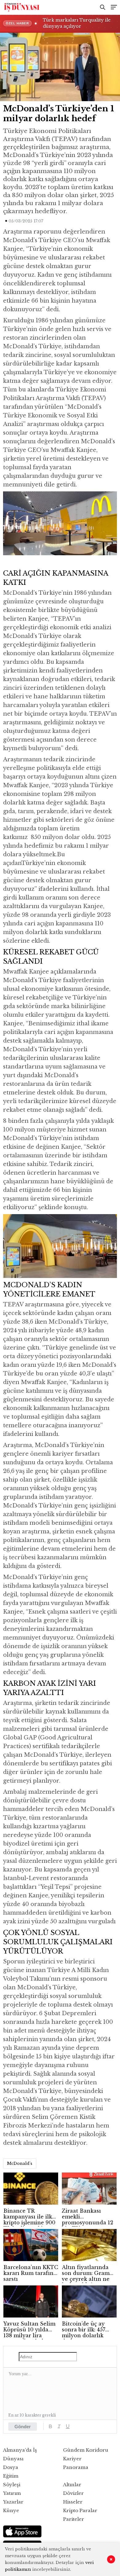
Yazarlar (13, 2502)
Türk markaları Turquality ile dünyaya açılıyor (77, 23)
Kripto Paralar (80, 2510)
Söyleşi (12, 2485)
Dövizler (73, 2493)
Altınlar (72, 2485)
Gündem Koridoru (86, 2450)
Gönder (23, 2427)
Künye (11, 2510)
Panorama (76, 2467)
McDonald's (20, 2163)
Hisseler (73, 2502)
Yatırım (12, 2493)
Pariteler (74, 2519)
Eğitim (11, 2476)
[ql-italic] (59, 2426)
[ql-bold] (50, 2426)
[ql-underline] (68, 2426)
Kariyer (72, 2459)
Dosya (11, 2467)
